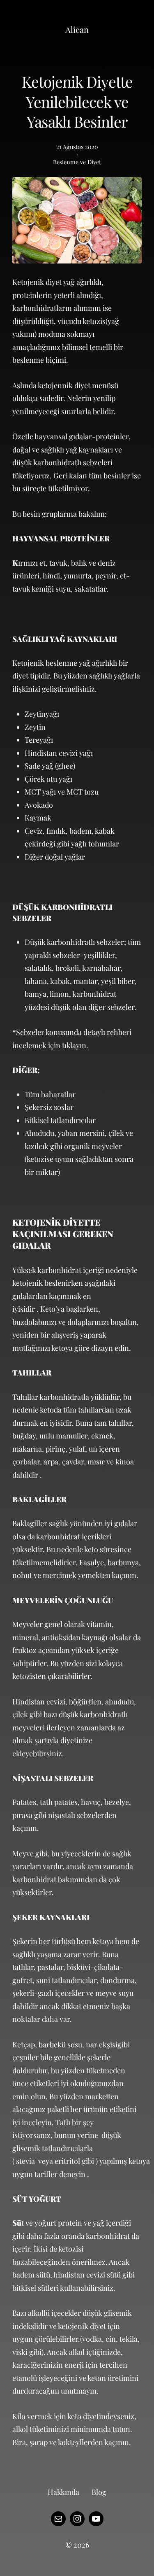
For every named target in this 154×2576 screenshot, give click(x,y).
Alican (77, 29)
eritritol (67, 2161)
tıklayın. (75, 1045)
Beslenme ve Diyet (77, 162)
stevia (25, 2161)
